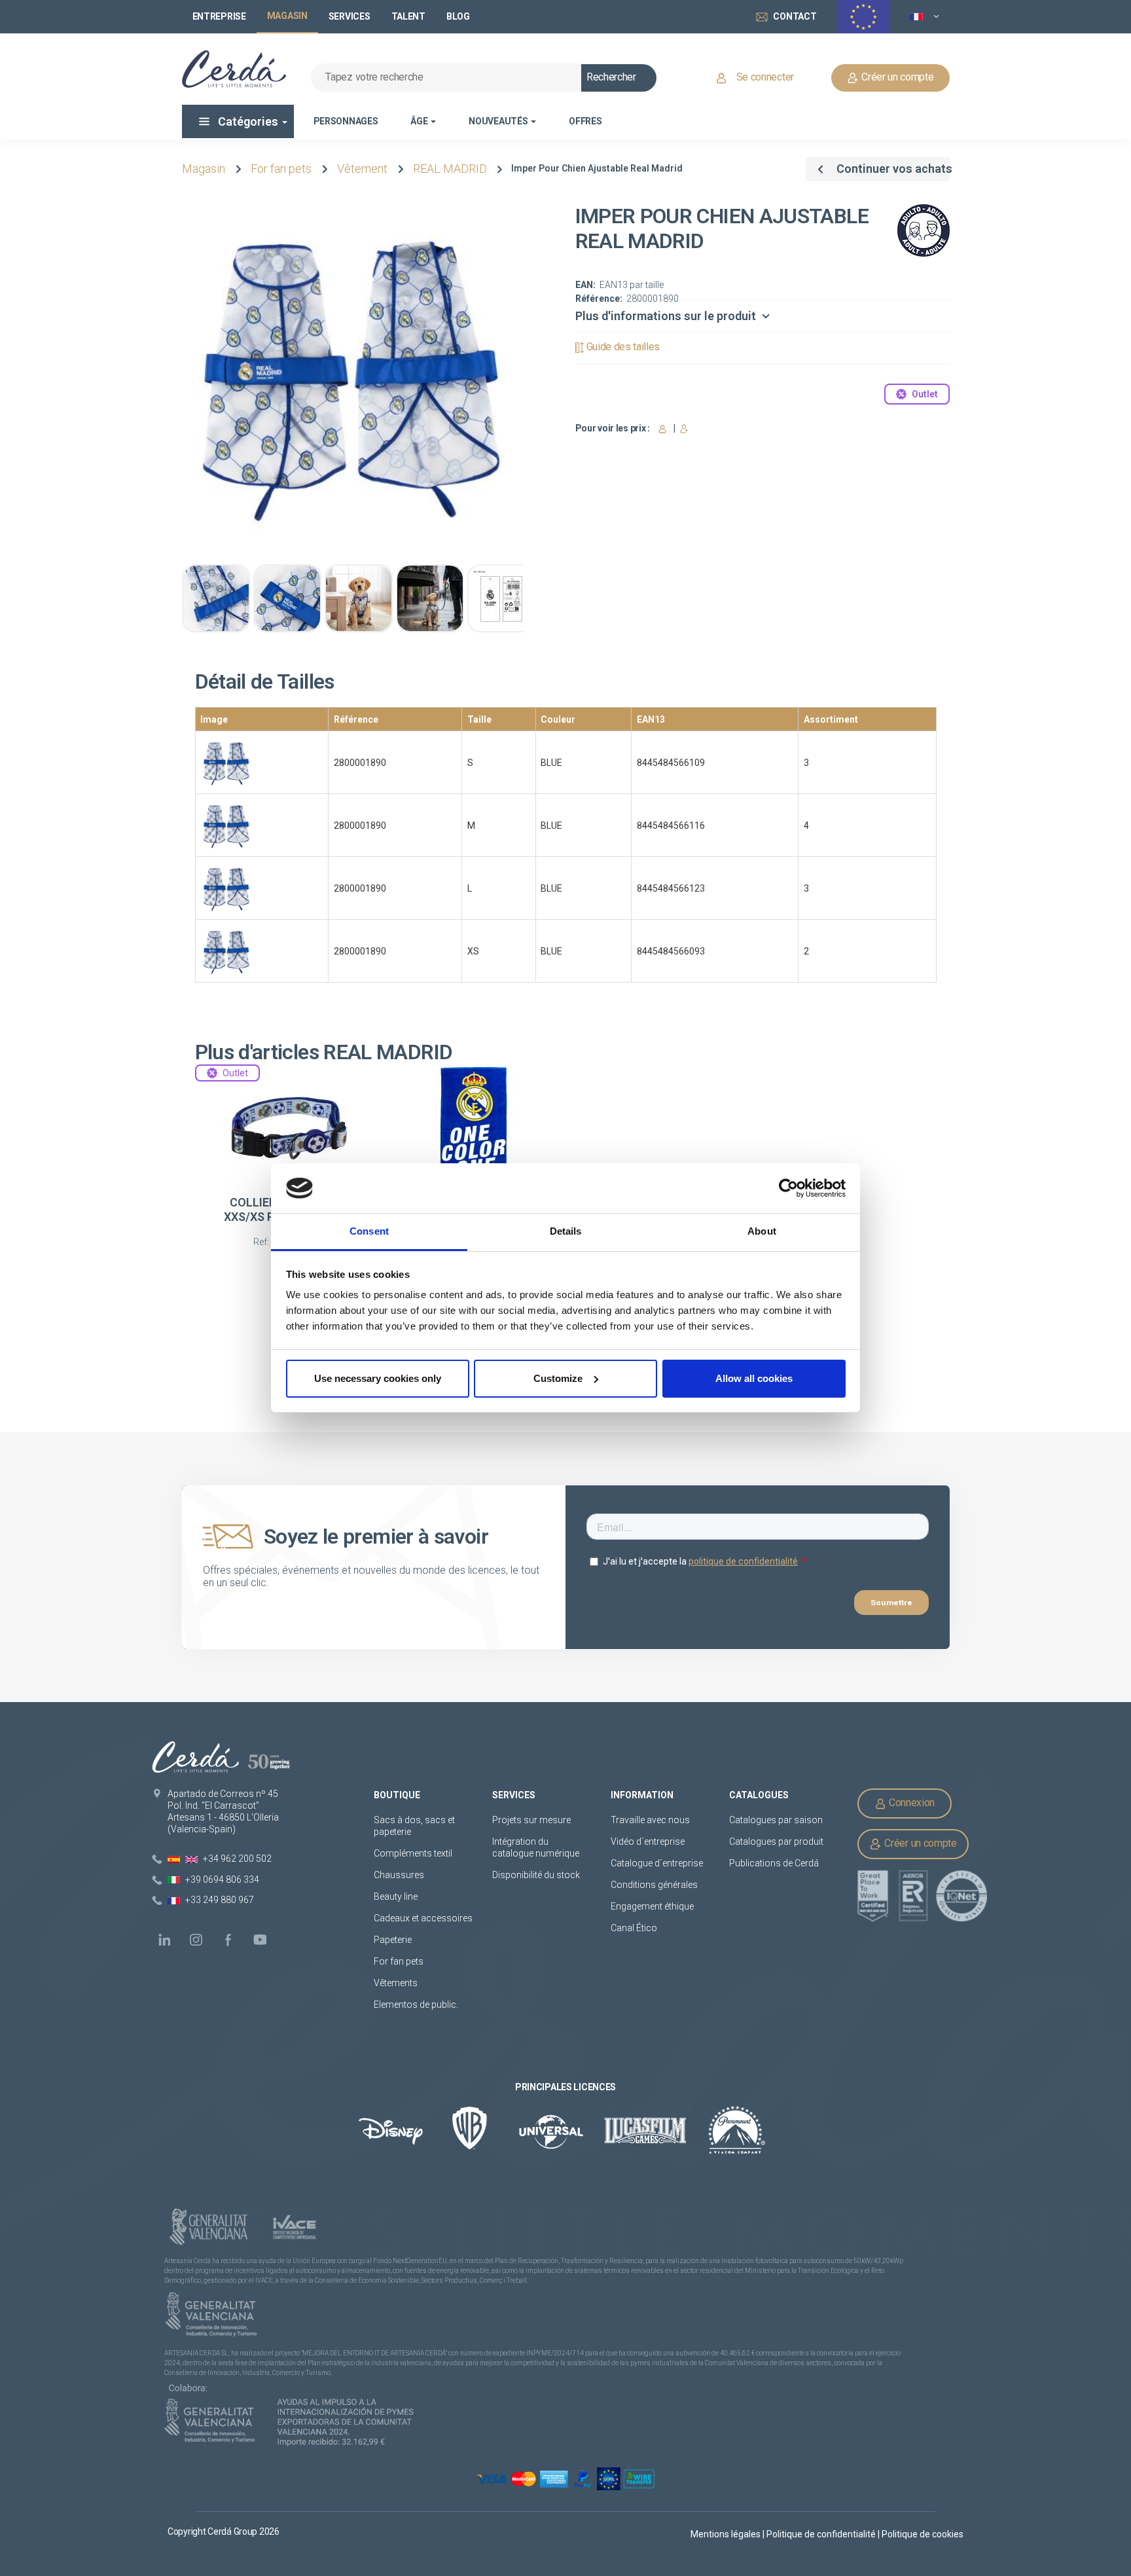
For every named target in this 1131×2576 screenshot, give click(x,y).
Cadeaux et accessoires (423, 1918)
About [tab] (762, 1231)
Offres (585, 121)
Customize (558, 1378)
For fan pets (281, 169)
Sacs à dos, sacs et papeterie (414, 1826)
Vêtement (362, 169)
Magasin (204, 169)
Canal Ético (634, 1928)
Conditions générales (654, 1885)
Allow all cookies (754, 1378)
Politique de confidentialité (822, 2534)
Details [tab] (566, 1231)
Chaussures (399, 1875)
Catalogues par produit (776, 1841)
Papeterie (393, 1940)
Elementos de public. (416, 2005)
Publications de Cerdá (774, 1863)
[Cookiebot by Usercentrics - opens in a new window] (788, 1188)
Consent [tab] (369, 1231)
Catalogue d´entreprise (657, 1863)
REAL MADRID (450, 169)
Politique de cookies (923, 2534)
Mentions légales (727, 2534)
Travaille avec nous (650, 1820)
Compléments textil (413, 1853)
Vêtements (396, 1983)
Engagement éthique (652, 1906)
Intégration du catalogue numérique (536, 1847)
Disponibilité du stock (536, 1875)
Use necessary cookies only (378, 1378)
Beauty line (396, 1896)
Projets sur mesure (531, 1820)
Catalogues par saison (776, 1820)
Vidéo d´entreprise (648, 1841)
